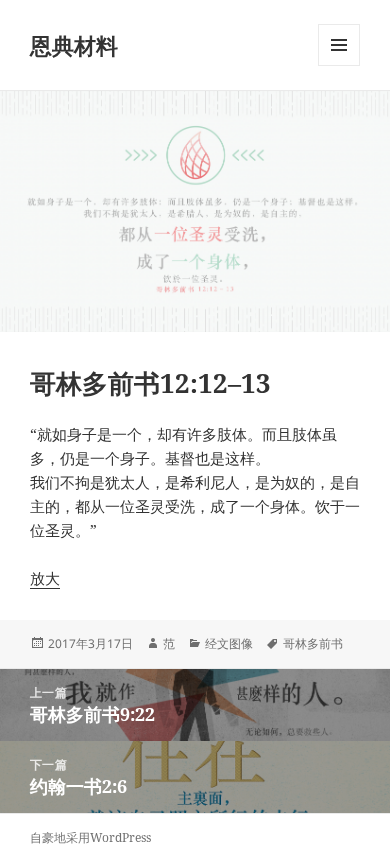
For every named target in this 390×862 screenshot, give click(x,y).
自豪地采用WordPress (90, 837)
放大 (45, 578)
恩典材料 (74, 45)
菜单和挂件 (339, 65)
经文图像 (229, 643)
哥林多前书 (313, 643)
